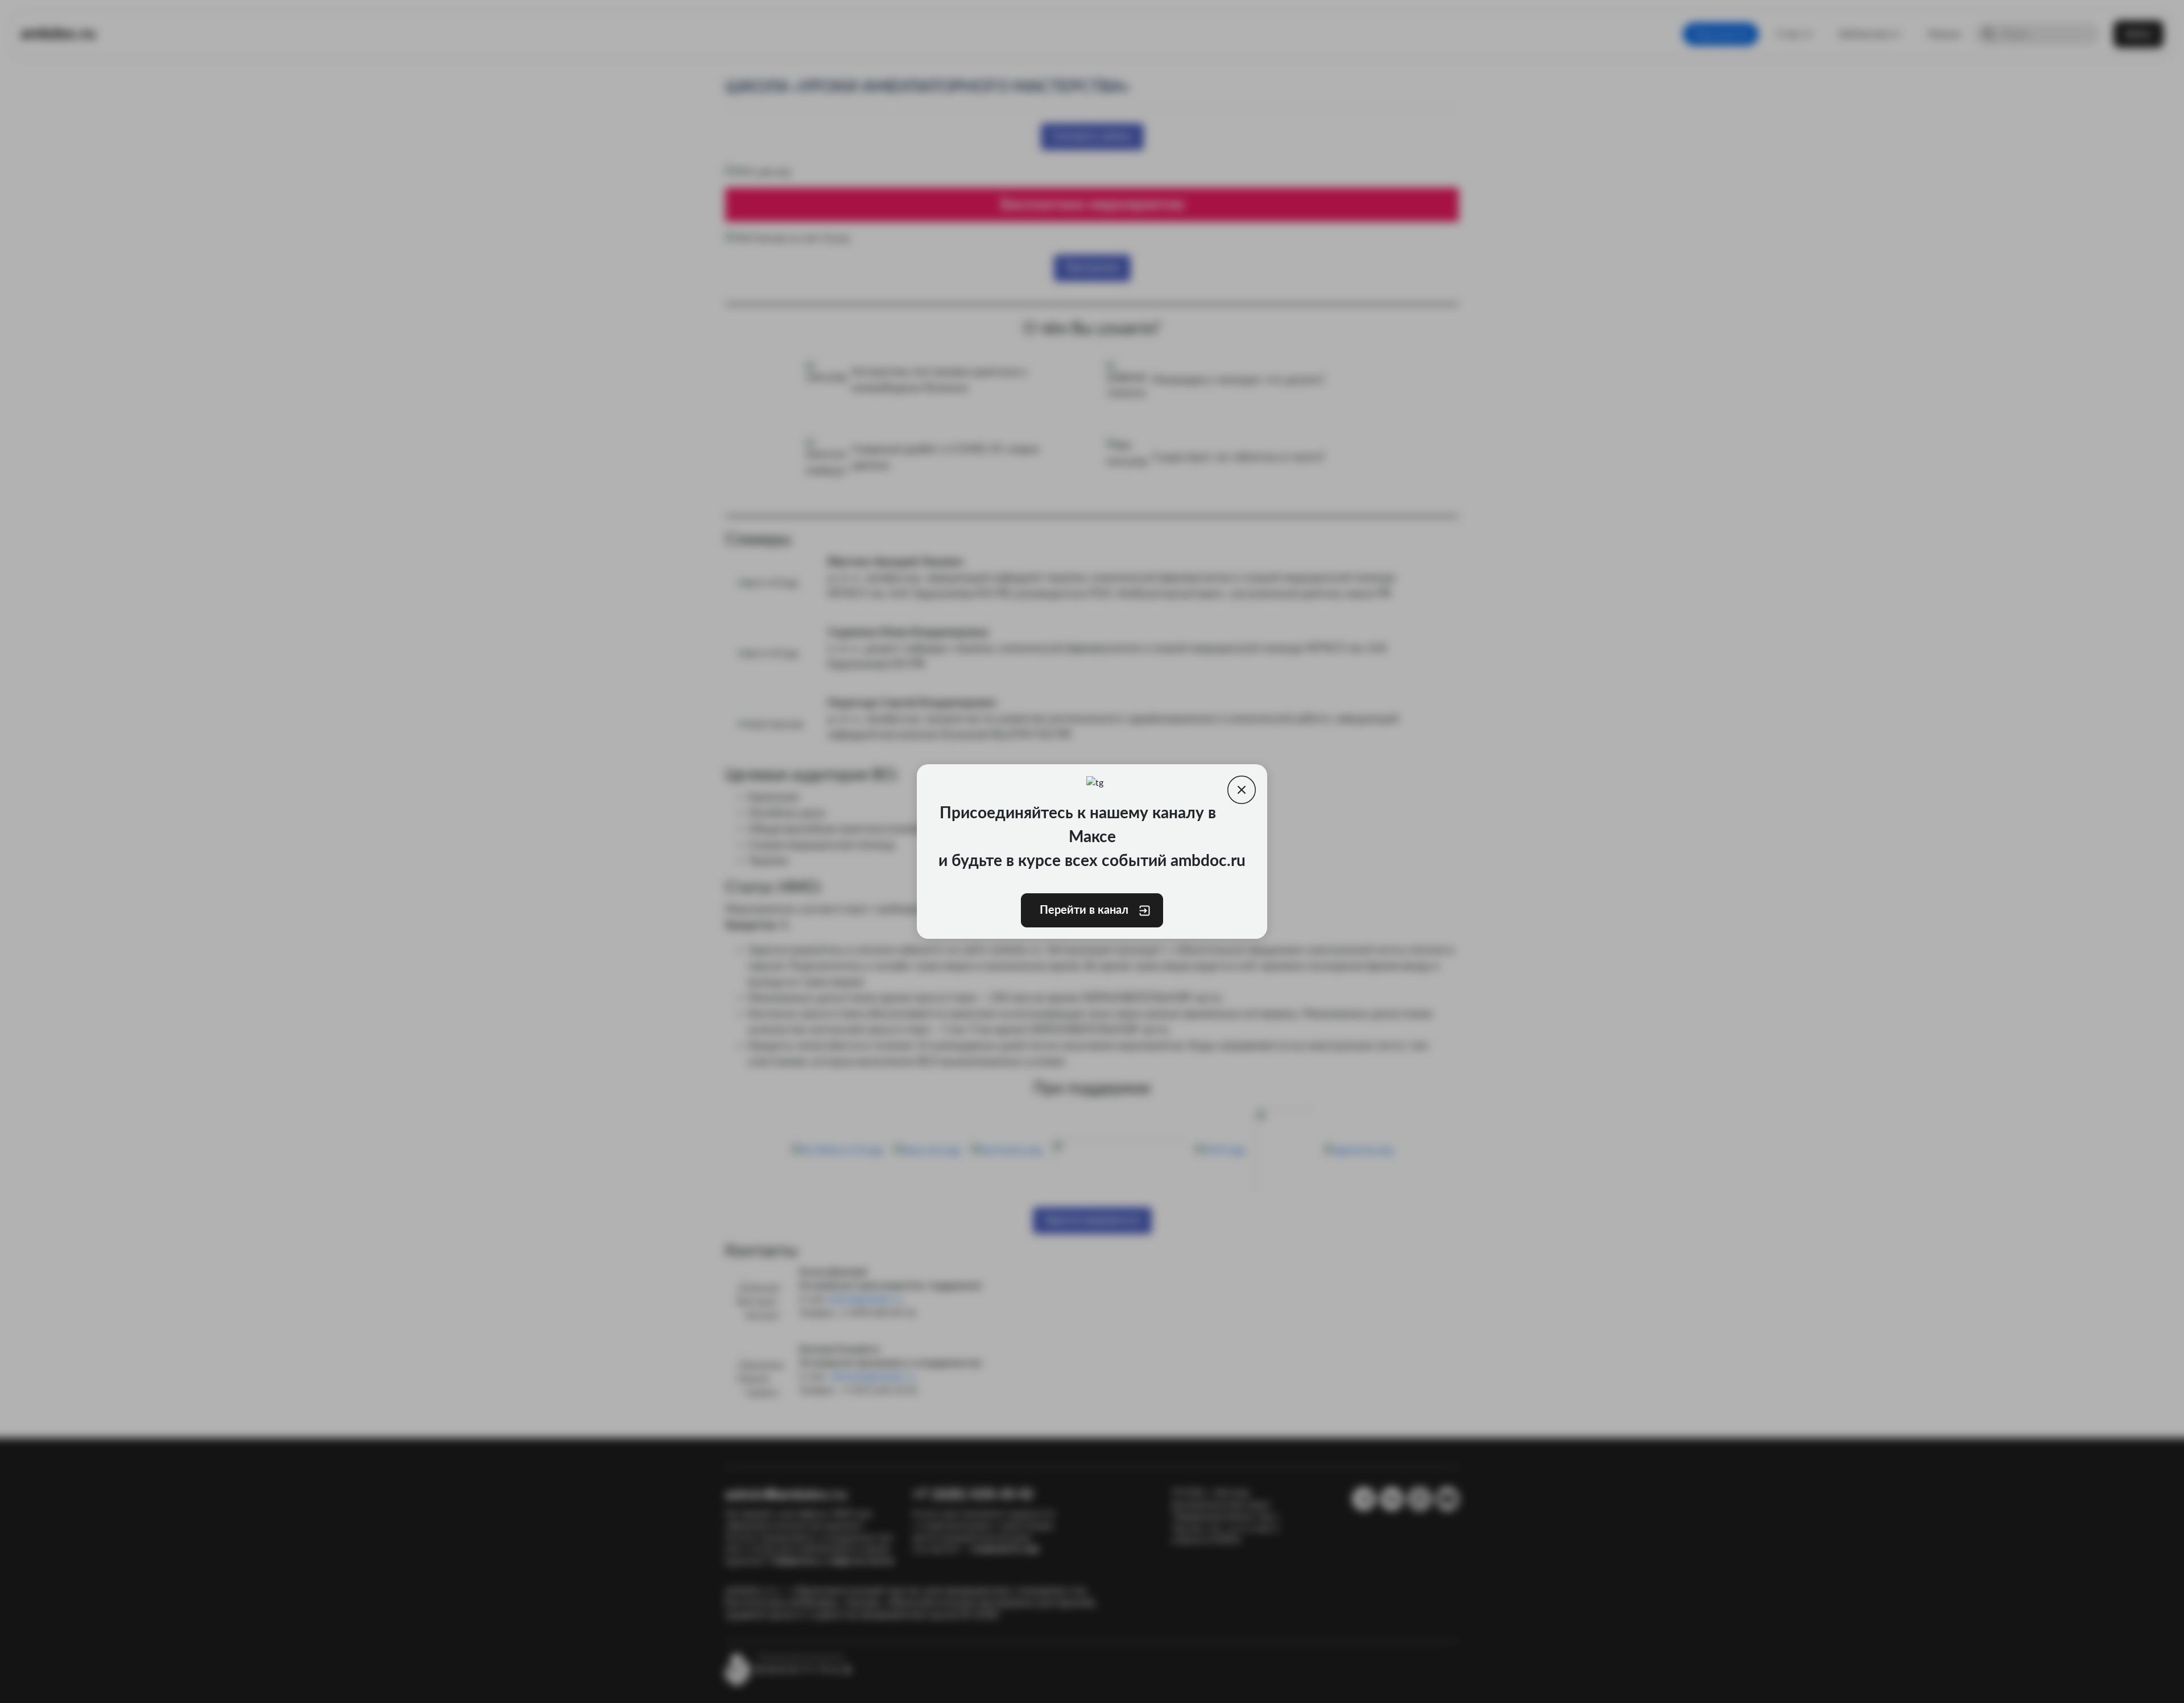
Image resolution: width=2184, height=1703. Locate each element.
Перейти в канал (1083, 910)
